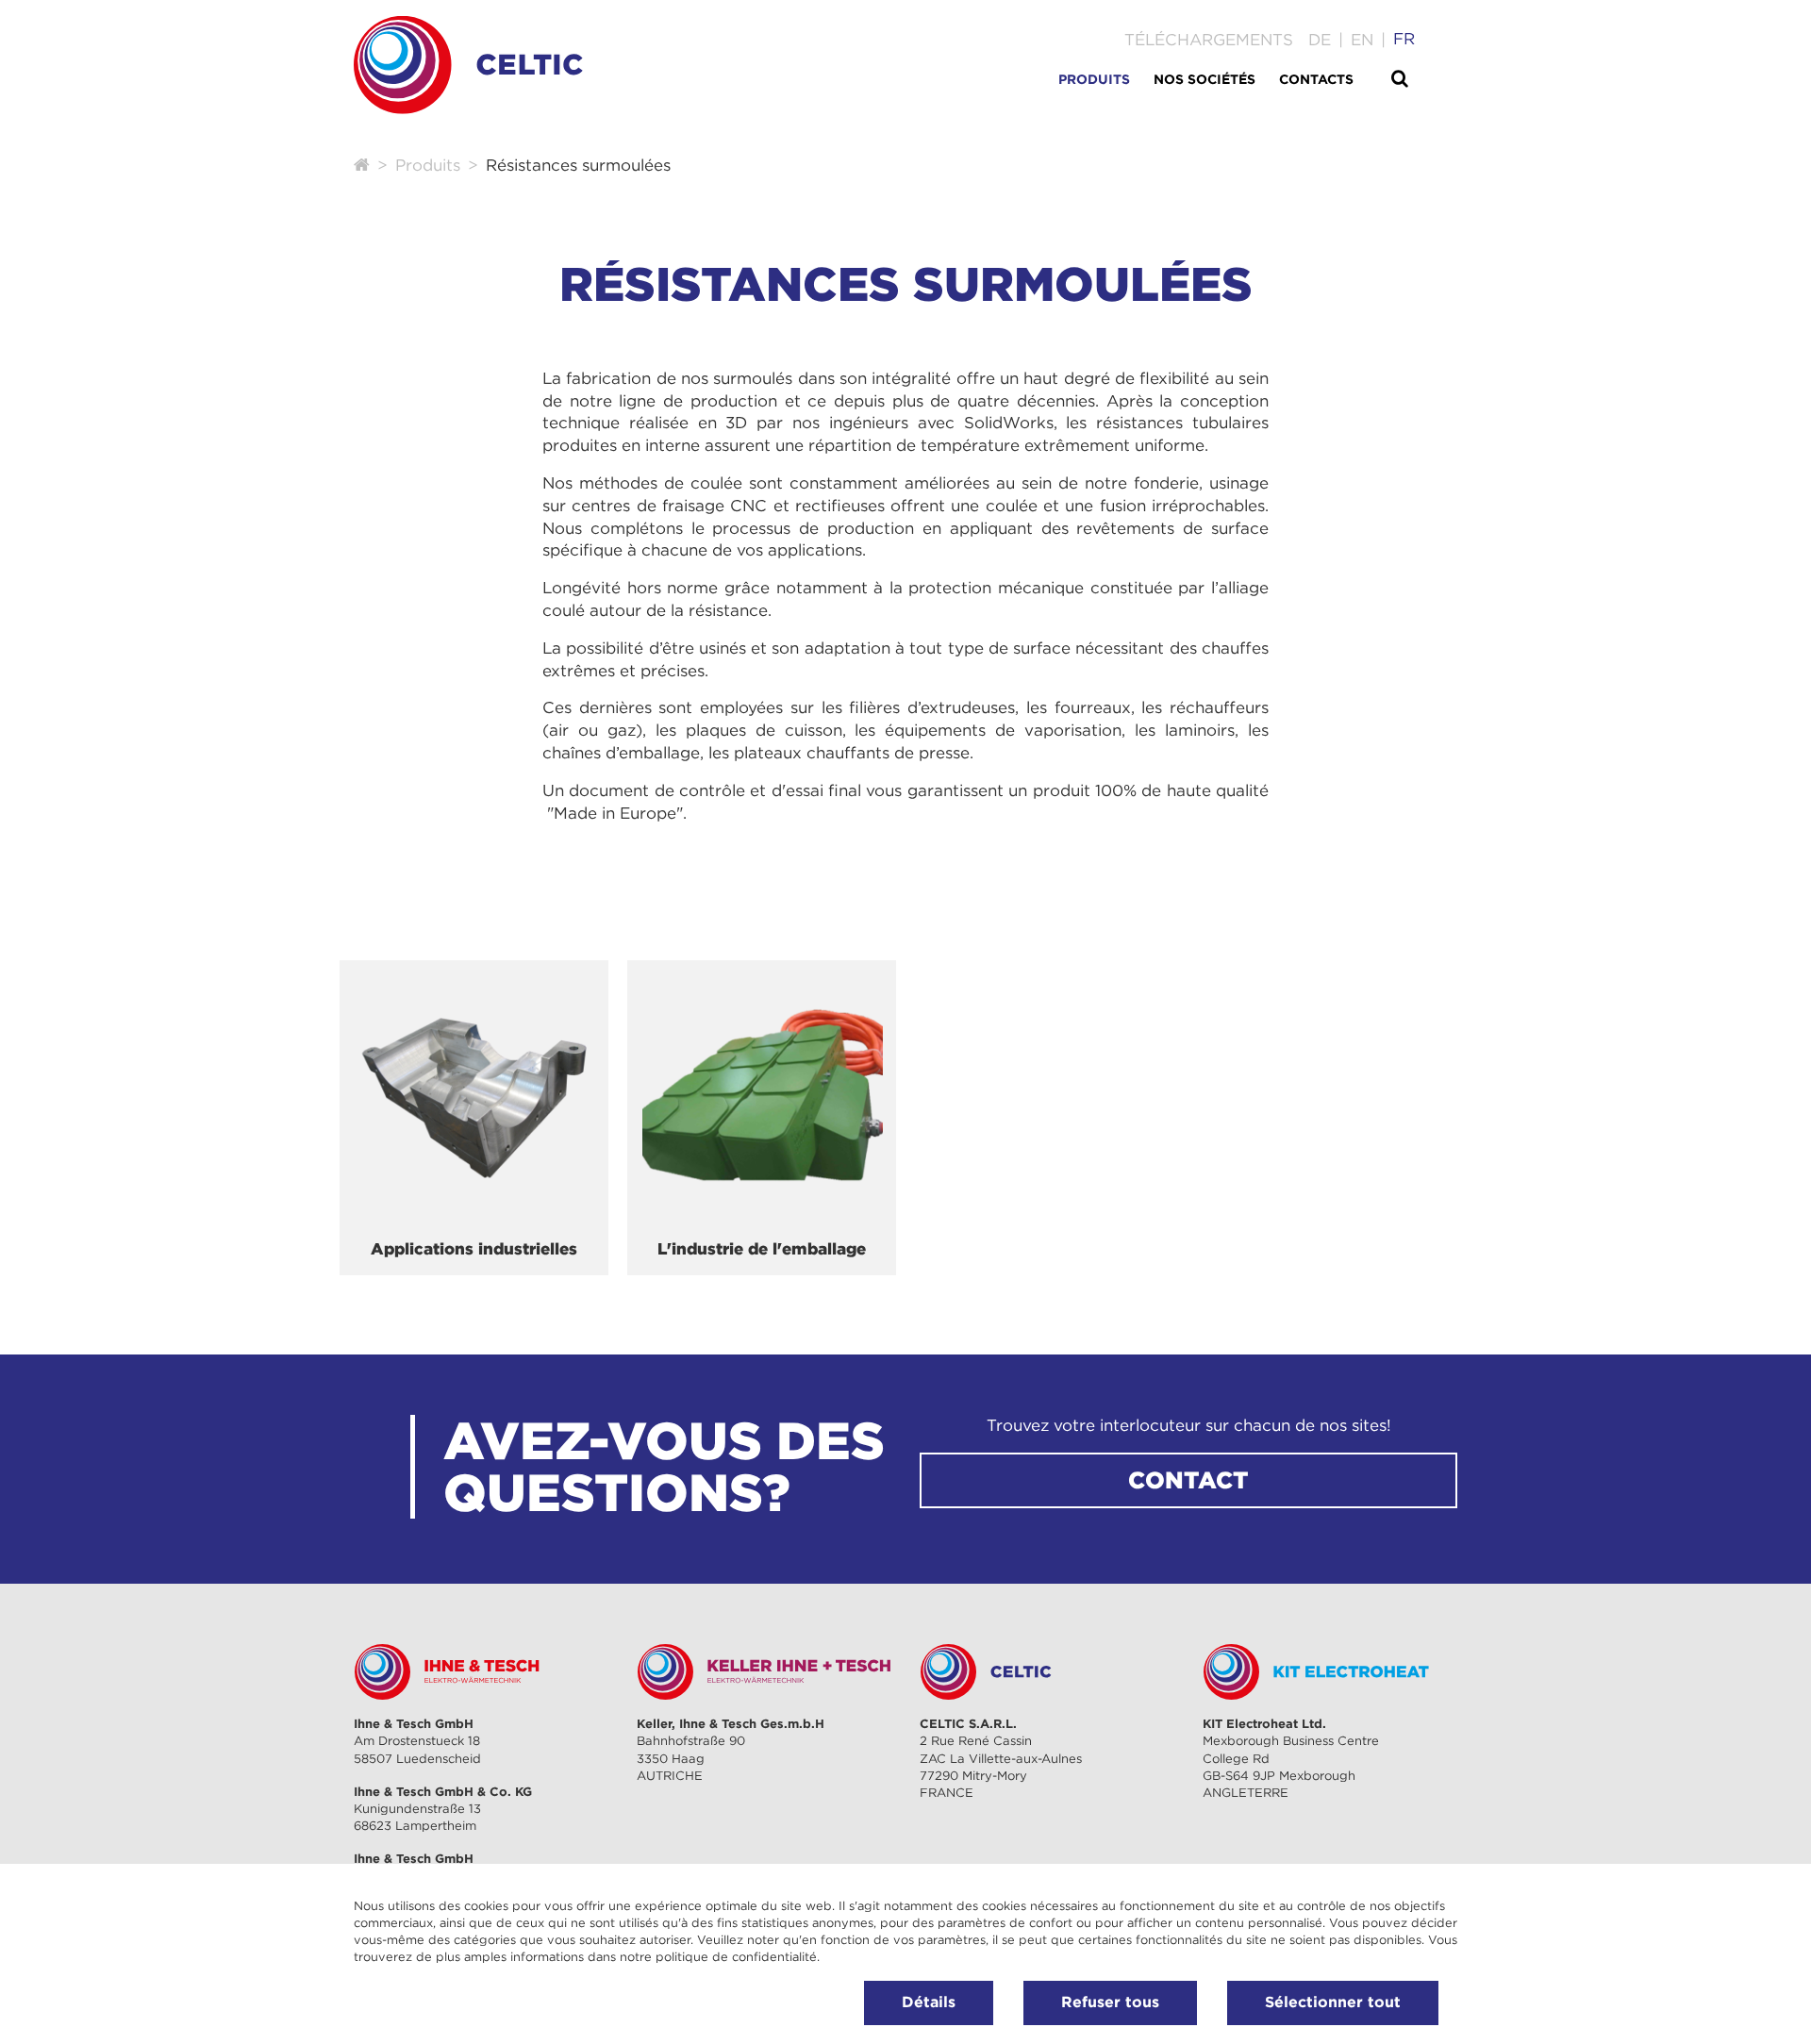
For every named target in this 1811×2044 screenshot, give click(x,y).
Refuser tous (1110, 2002)
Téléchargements (1209, 40)
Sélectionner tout (1333, 2002)
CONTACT (1188, 1480)
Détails (929, 2002)
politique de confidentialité (736, 1957)
